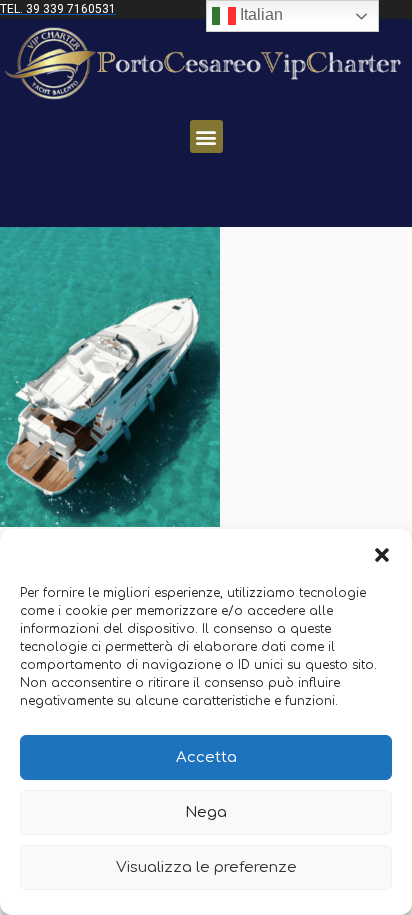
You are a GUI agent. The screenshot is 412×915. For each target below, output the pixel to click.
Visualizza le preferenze (206, 867)
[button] (382, 554)
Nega (206, 812)
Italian (259, 14)
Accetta (206, 757)
